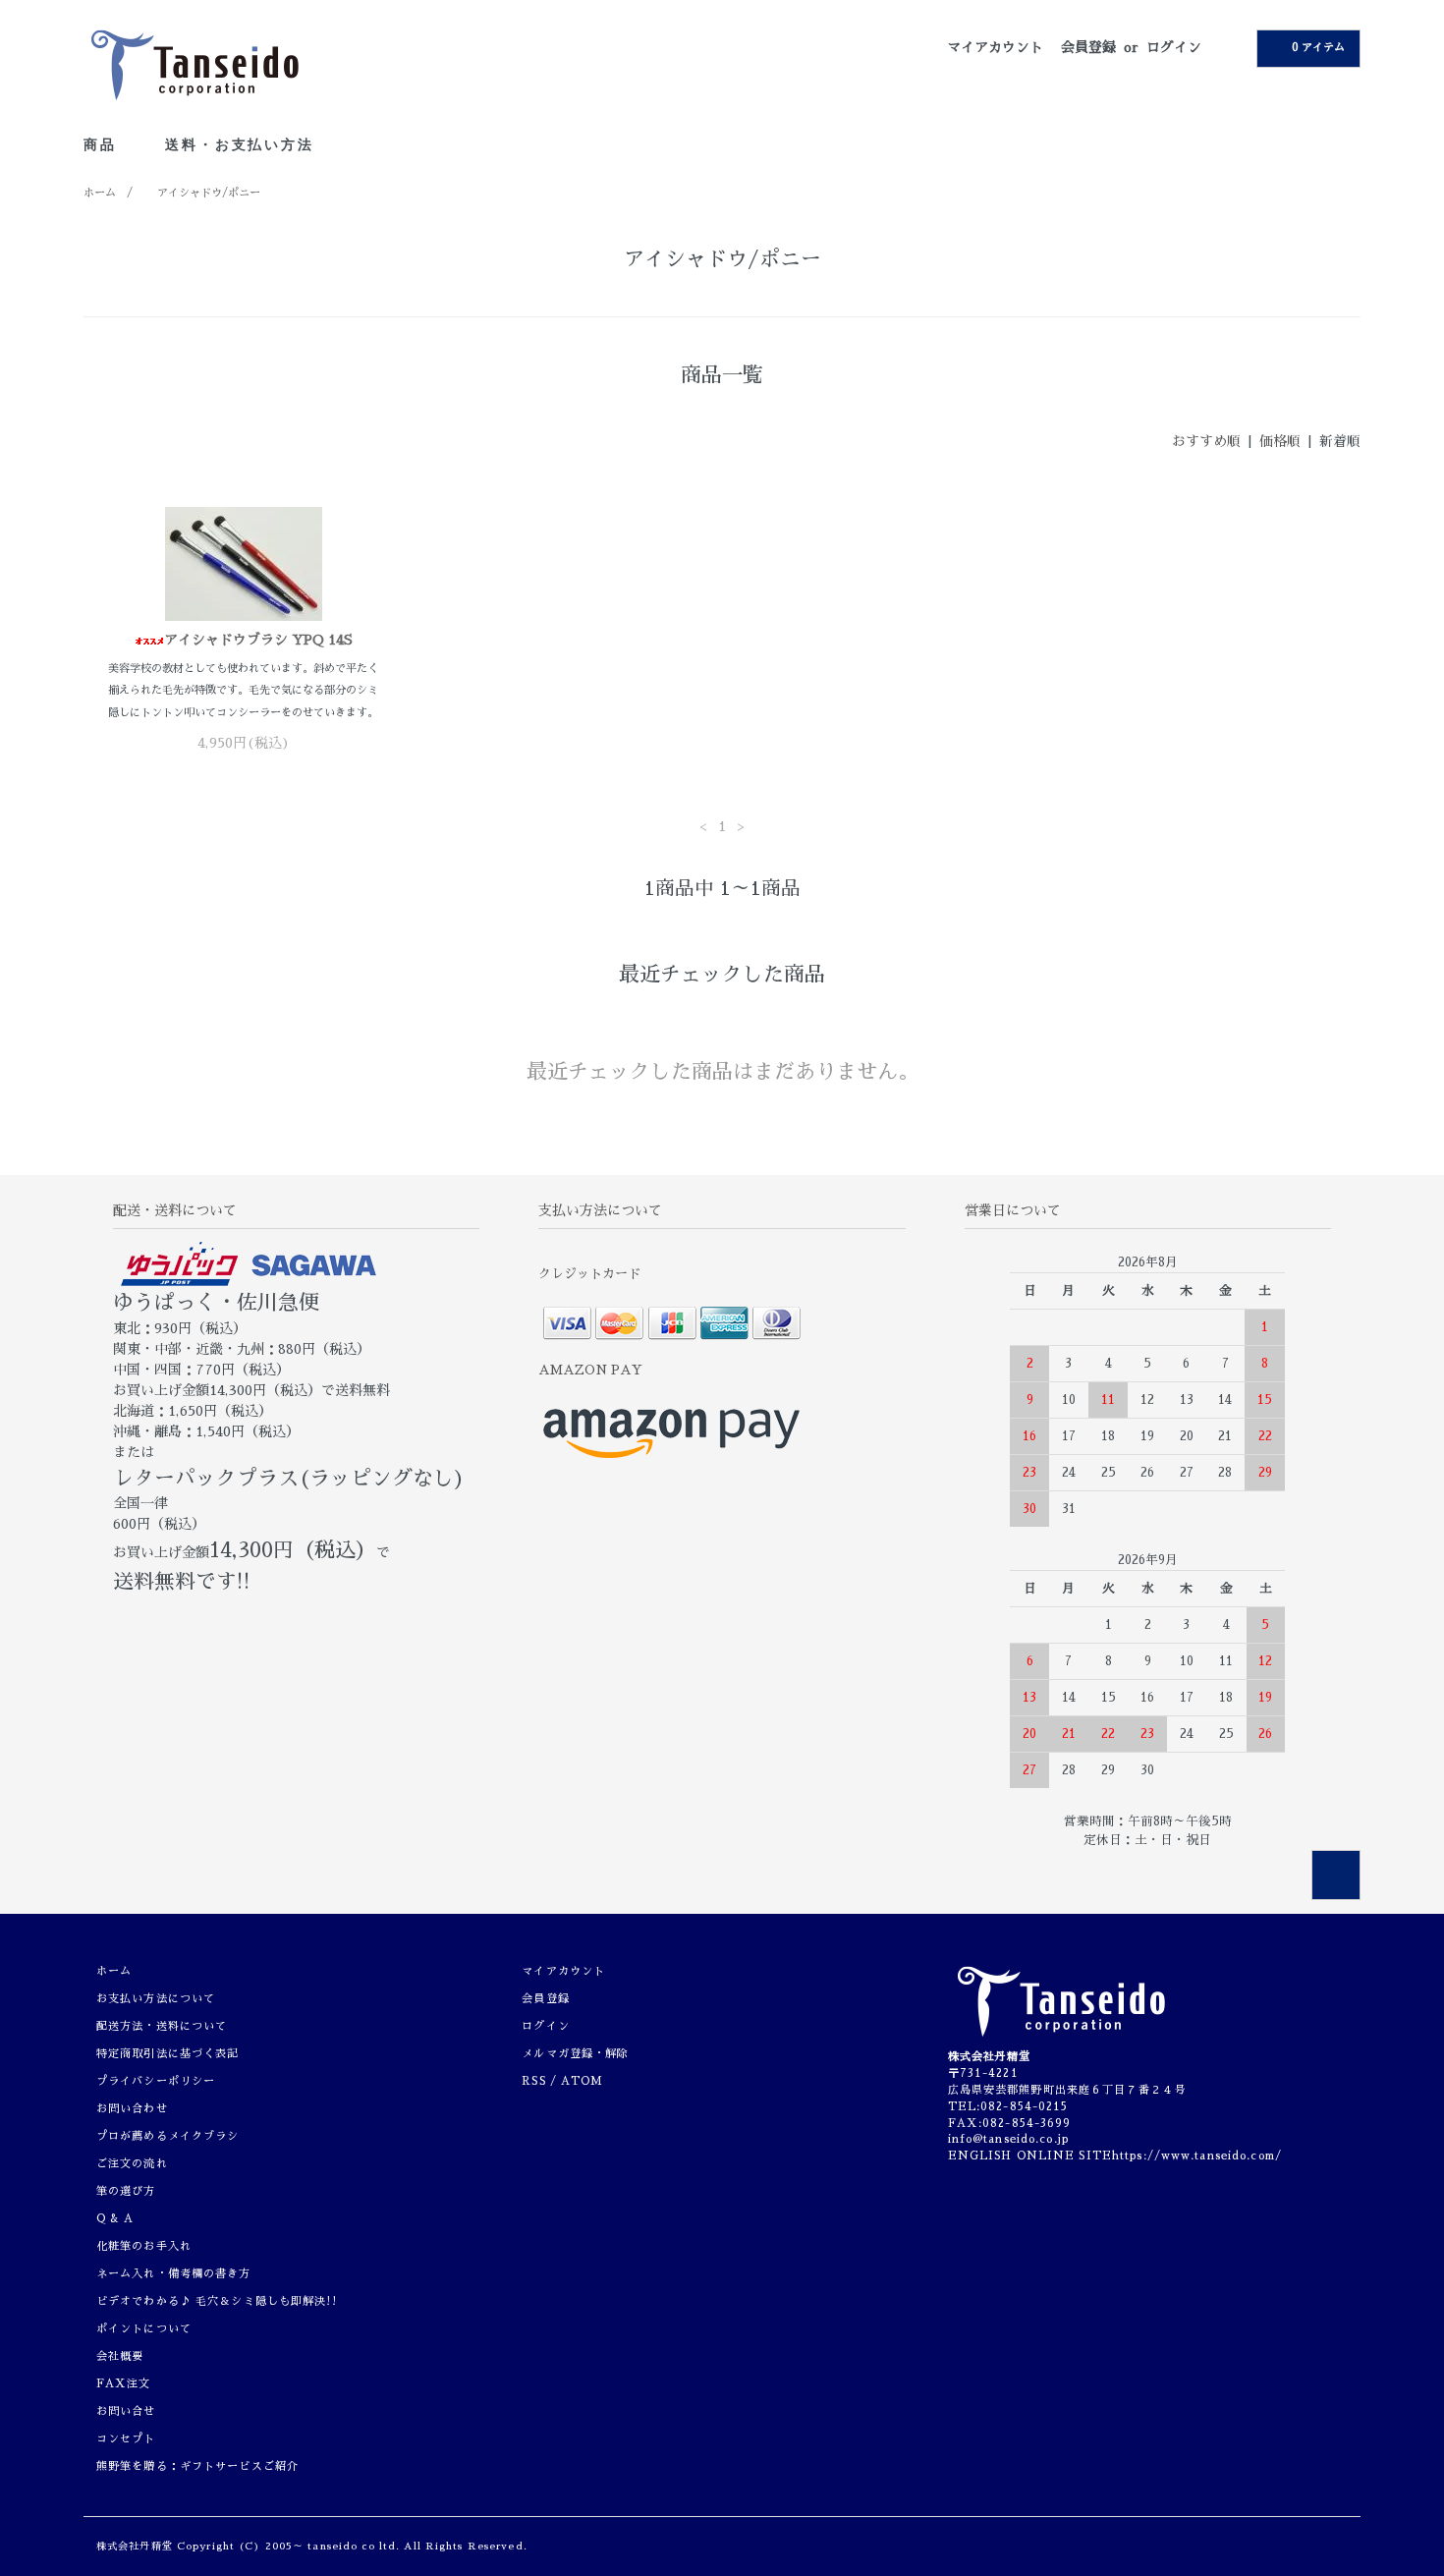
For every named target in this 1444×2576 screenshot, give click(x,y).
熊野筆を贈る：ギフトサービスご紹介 (197, 2466)
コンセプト (126, 2439)
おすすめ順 (1206, 441)
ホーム (100, 193)
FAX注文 (124, 2384)
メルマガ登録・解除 (575, 2054)
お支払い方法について (156, 1999)
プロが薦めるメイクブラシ (167, 2136)
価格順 (1280, 441)
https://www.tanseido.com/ (1197, 2156)
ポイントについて (144, 2329)
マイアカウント (995, 47)
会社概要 (120, 2356)
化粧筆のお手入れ (144, 2246)
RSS (533, 2081)
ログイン (1174, 47)
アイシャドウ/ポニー (209, 193)
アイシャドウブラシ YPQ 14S (258, 640)
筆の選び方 (126, 2191)
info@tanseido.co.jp (1008, 2139)
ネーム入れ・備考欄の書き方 (174, 2274)
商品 (103, 144)
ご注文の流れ (132, 2164)
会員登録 (1088, 47)
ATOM (582, 2081)
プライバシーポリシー (156, 2081)
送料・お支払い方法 (239, 144)
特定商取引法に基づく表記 (167, 2054)
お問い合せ (126, 2411)
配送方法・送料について (162, 2026)
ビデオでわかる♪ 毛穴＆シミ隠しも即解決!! (217, 2301)
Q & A (115, 2219)
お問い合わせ (132, 2109)
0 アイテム (1318, 48)
